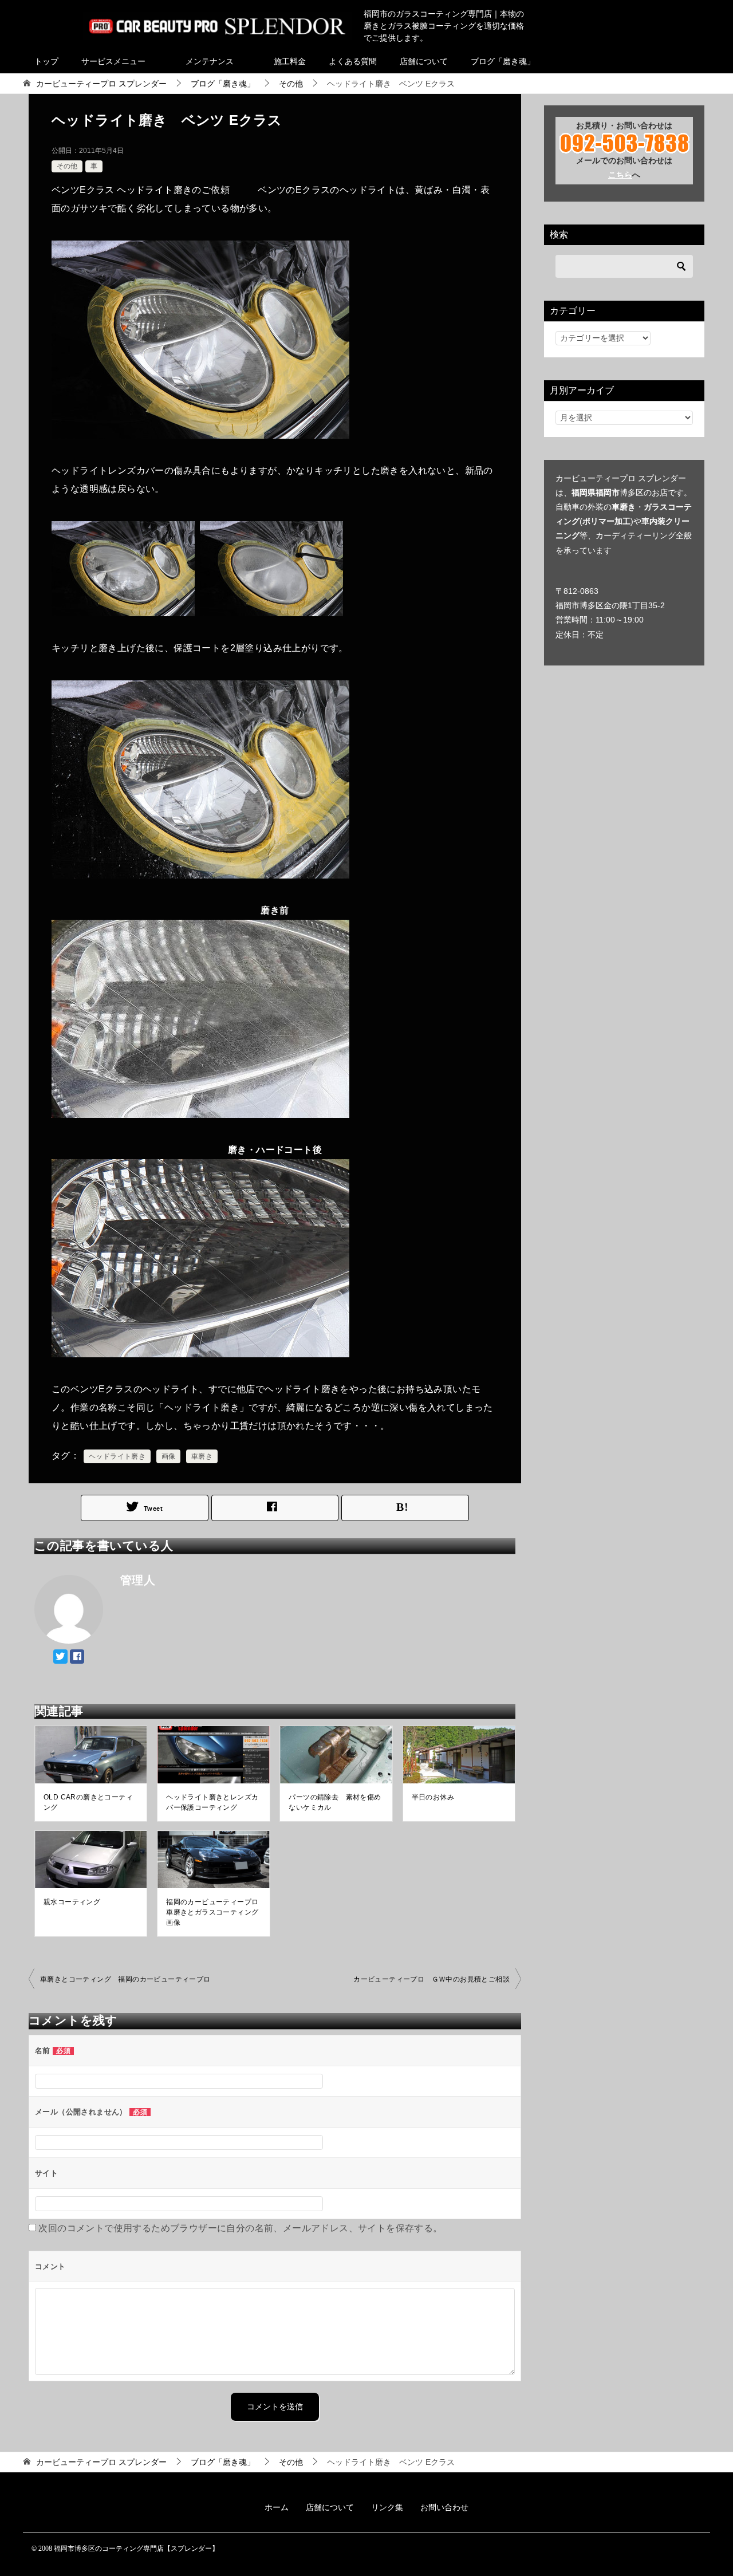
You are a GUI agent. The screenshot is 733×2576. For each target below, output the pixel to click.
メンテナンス (210, 61)
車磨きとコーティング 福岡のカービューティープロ (125, 1979)
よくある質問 (353, 61)
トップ (46, 61)
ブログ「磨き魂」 (503, 61)
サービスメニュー (113, 61)
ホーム (277, 2507)
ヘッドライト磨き (117, 1456)
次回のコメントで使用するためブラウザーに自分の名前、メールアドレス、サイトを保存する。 (240, 2228)
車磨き (202, 1456)
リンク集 (387, 2507)
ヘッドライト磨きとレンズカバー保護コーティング (212, 1802)
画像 (169, 1456)
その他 (67, 166)
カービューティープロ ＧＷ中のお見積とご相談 (431, 1979)
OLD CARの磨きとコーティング (88, 1802)
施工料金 (290, 61)
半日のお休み (433, 1797)
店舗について (424, 61)
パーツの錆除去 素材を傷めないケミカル (335, 1802)
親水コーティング (72, 1902)
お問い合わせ (444, 2507)
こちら (620, 175)
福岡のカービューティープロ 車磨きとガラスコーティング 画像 (212, 1912)
